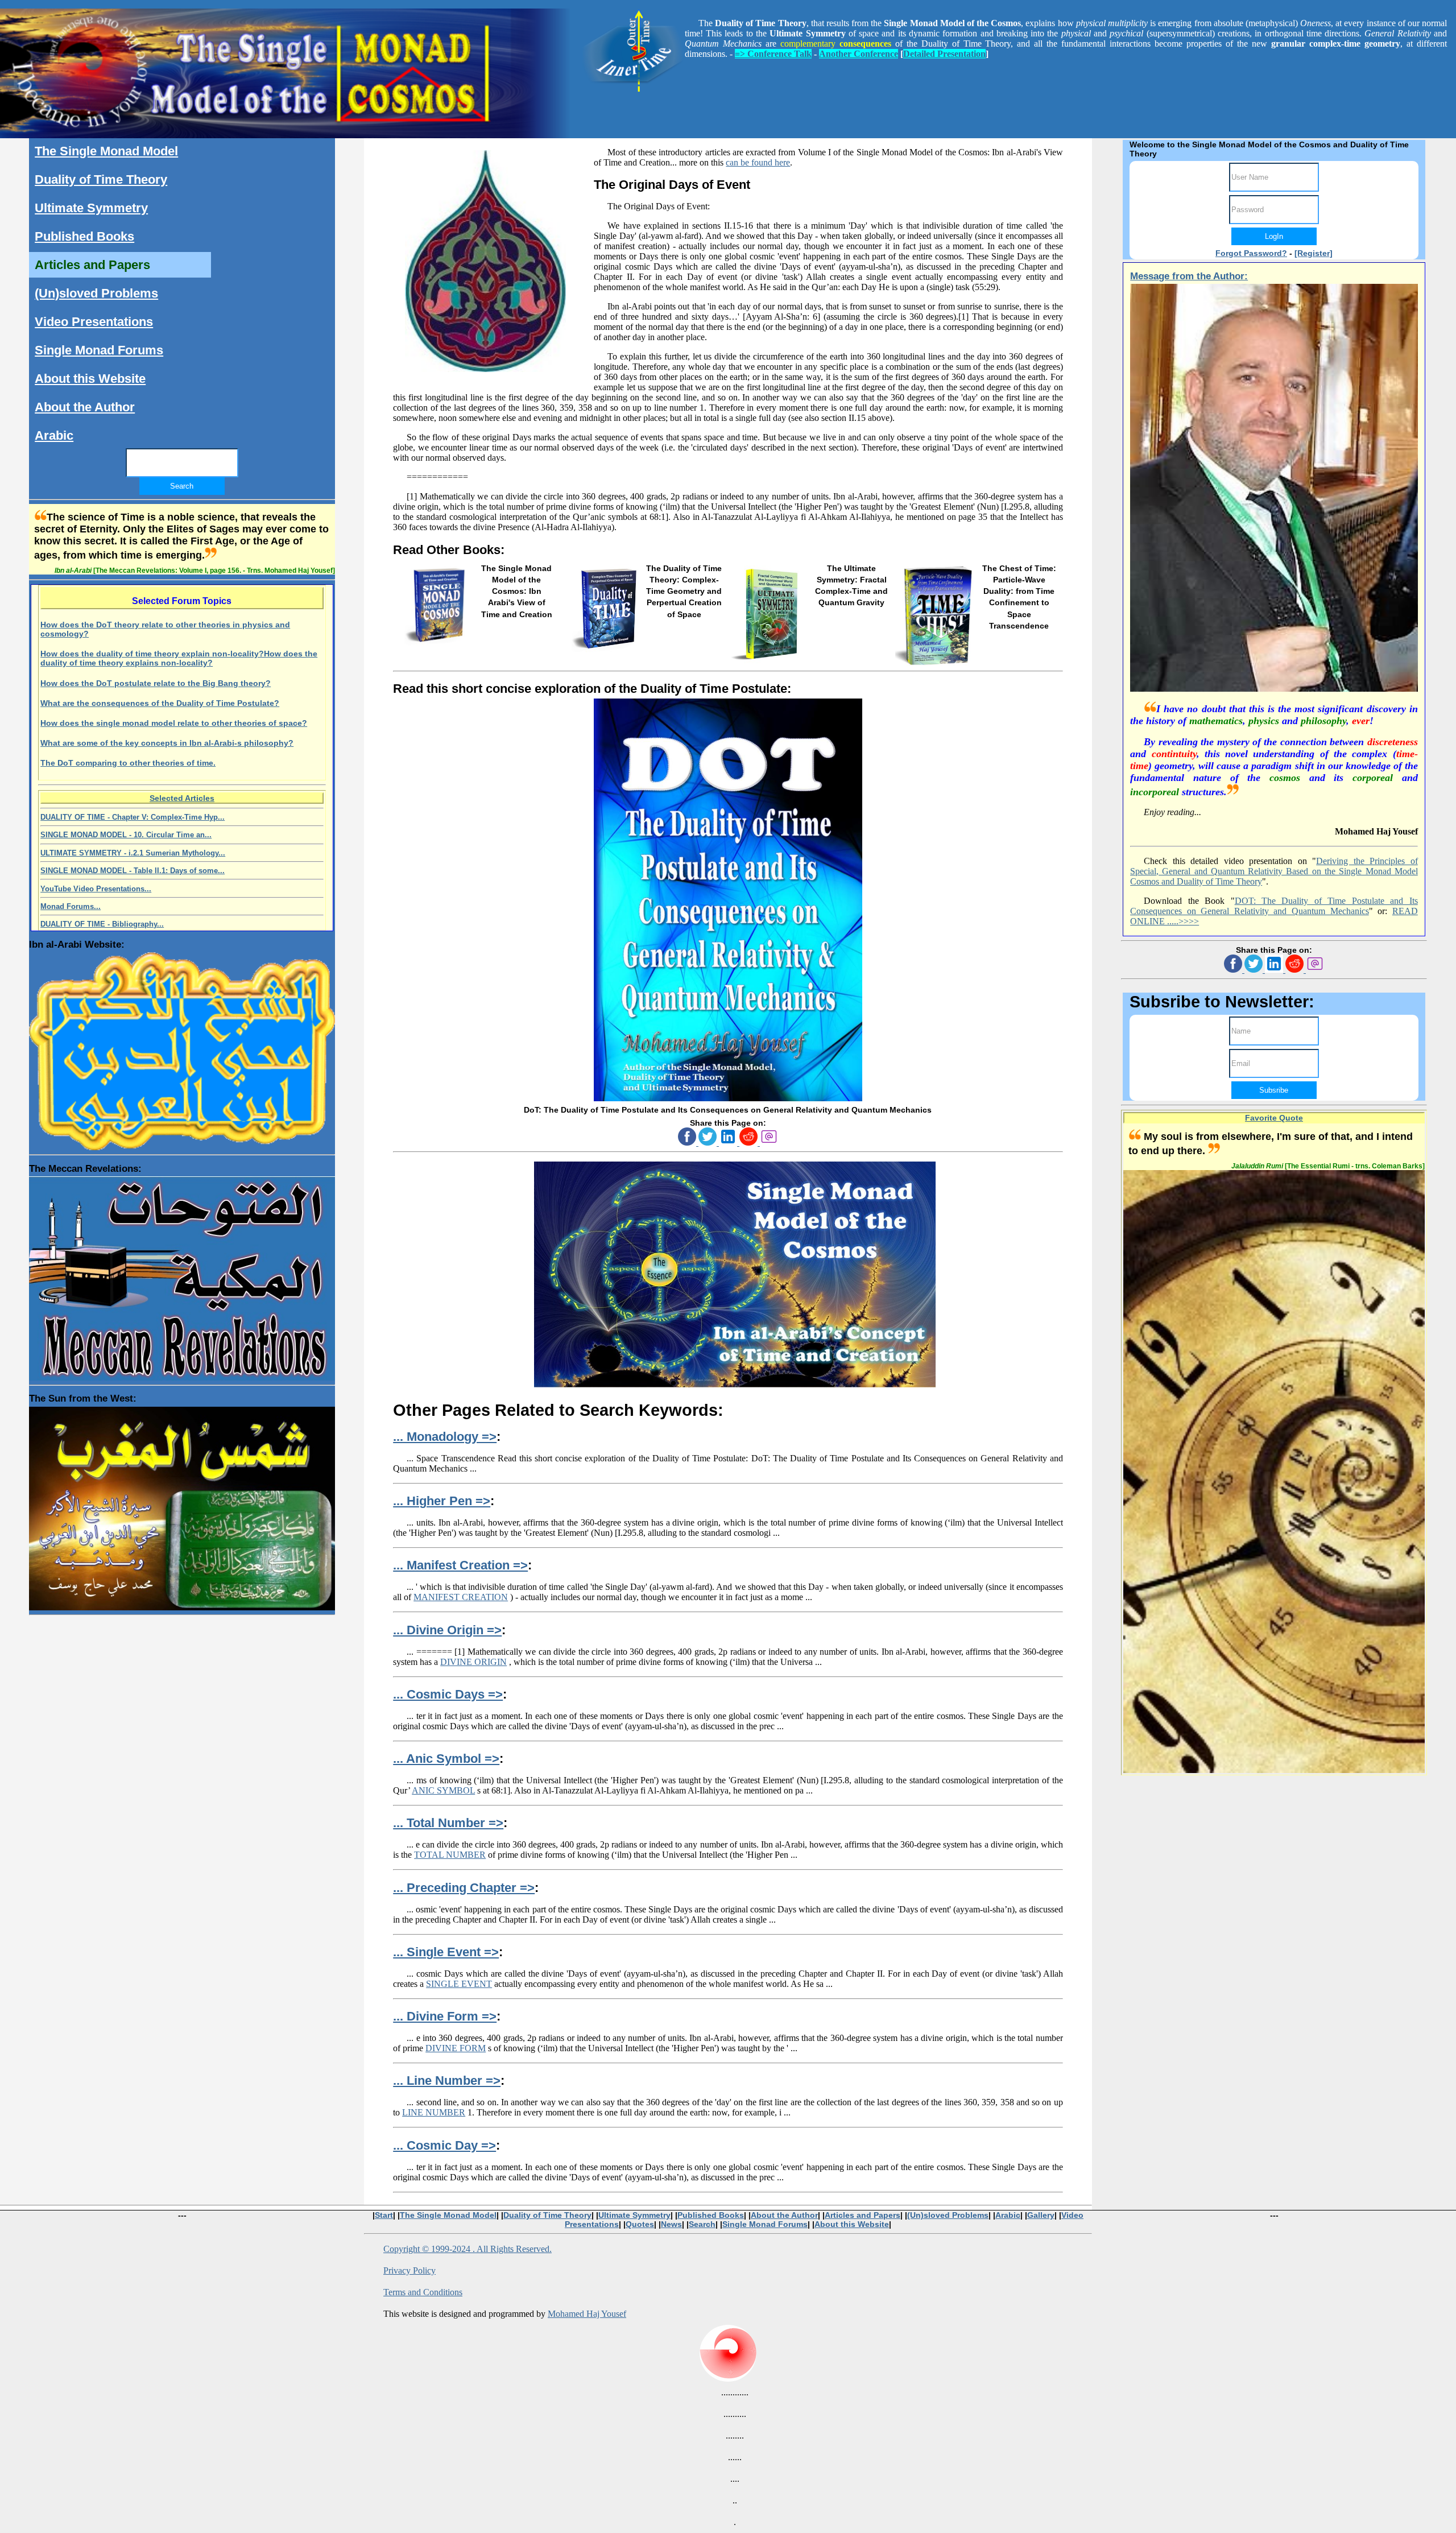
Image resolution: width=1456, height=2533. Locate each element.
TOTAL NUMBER (450, 1855)
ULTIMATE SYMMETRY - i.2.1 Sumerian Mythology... (133, 853)
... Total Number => (448, 1823)
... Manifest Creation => (460, 1565)
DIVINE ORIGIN (473, 1662)
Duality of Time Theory (101, 179)
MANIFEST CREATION (461, 1597)
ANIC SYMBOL (443, 1790)
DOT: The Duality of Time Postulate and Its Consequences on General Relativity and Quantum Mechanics (1274, 906)
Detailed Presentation (944, 54)
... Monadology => (445, 1437)
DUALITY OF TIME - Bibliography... (102, 924)
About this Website (90, 379)
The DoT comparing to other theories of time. (128, 763)
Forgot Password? (1251, 253)
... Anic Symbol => (446, 1759)
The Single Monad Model (106, 151)
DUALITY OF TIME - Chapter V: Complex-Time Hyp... (133, 817)
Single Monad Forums (99, 350)
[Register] (1314, 253)
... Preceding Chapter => (464, 1888)
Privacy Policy (409, 2270)
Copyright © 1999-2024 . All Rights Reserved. (468, 2249)
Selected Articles (182, 798)
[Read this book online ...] (728, 1098)
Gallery (1041, 2215)
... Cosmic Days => (448, 1694)
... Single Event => (446, 1952)
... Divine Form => (445, 2016)
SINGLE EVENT (459, 1984)
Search (702, 2224)
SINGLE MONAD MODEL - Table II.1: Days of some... (133, 871)
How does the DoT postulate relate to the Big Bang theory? (156, 683)
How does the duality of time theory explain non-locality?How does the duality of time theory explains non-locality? (179, 658)
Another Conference (859, 54)
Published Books (84, 236)
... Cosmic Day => (444, 2145)
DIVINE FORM (456, 2048)
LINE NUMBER (434, 2112)
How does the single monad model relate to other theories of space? (174, 723)
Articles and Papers (92, 265)
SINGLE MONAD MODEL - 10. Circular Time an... (126, 835)
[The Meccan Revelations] (182, 1275)
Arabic (54, 435)
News (671, 2224)
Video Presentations (94, 322)
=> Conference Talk (773, 54)
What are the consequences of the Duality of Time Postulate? (160, 703)
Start (384, 2215)
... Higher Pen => (442, 1501)
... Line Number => (447, 2080)
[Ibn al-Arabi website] (182, 1048)
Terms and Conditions (423, 2292)
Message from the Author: (1189, 276)
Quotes (640, 2224)
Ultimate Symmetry (91, 208)
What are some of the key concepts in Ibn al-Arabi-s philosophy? (167, 743)
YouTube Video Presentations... (96, 889)
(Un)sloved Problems (96, 293)
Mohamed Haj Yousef (587, 2314)
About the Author (85, 407)
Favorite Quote (1274, 1118)
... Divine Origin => (447, 1630)
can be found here (758, 162)
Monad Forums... (71, 906)
